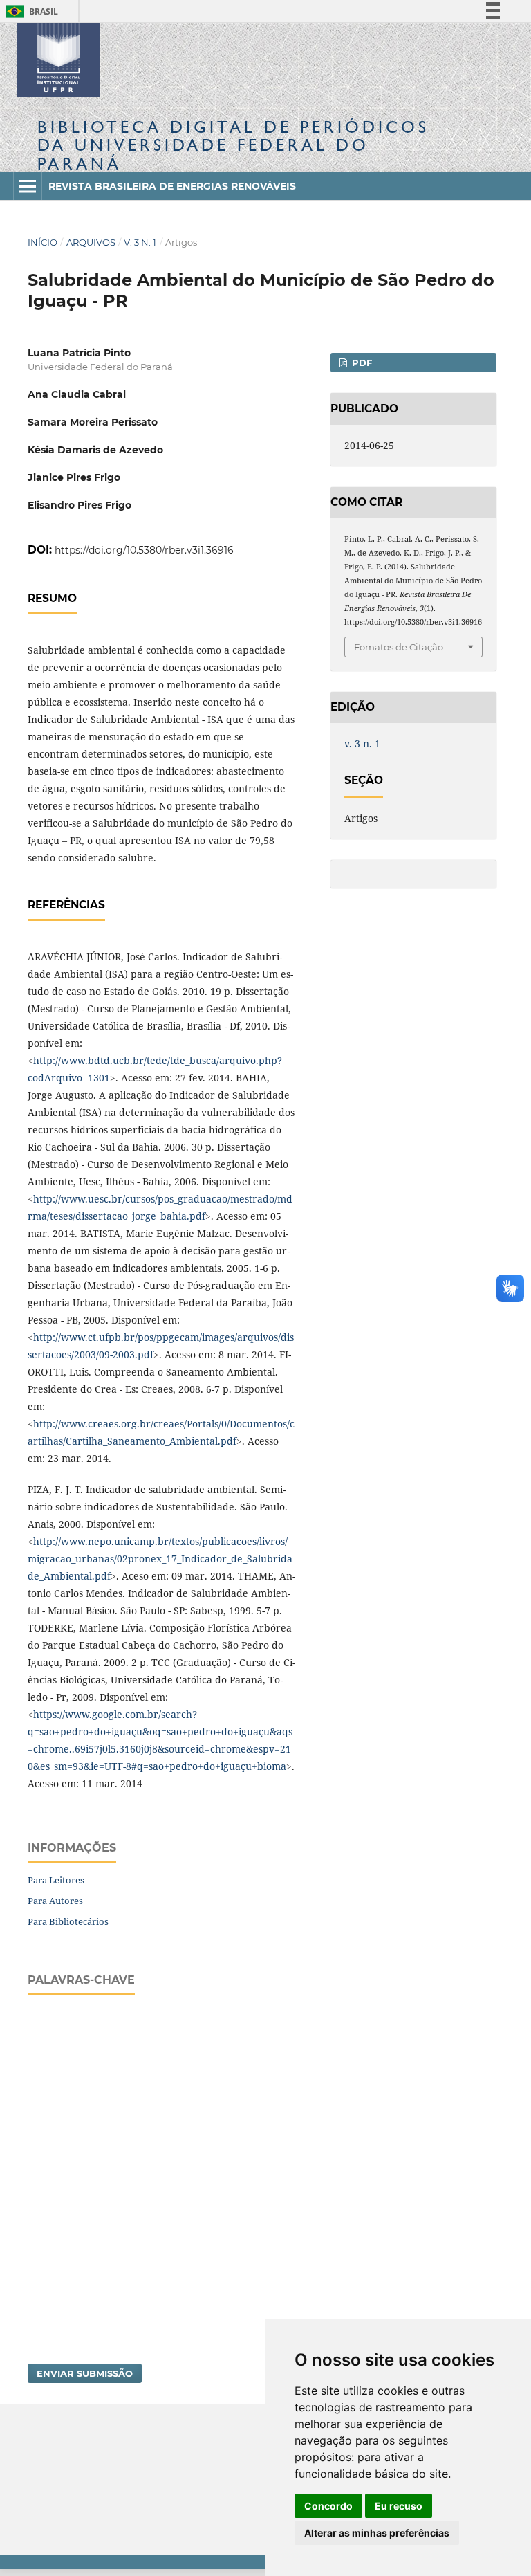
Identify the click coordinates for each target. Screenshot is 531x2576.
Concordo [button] (328, 2506)
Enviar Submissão (85, 2373)
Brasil (29, 11)
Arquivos (91, 242)
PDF (361, 363)
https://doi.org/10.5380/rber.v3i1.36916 (144, 550)
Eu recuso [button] (399, 2506)
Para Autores (55, 1901)
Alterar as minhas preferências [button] (377, 2533)
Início (43, 242)
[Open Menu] (28, 186)
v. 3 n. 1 (140, 242)
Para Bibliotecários (68, 1921)
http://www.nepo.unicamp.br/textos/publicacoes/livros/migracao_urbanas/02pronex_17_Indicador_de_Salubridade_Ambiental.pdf (160, 1559)
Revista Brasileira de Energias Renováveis (172, 186)
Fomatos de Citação (399, 647)
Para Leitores (56, 1880)
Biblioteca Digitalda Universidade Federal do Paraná (233, 145)
